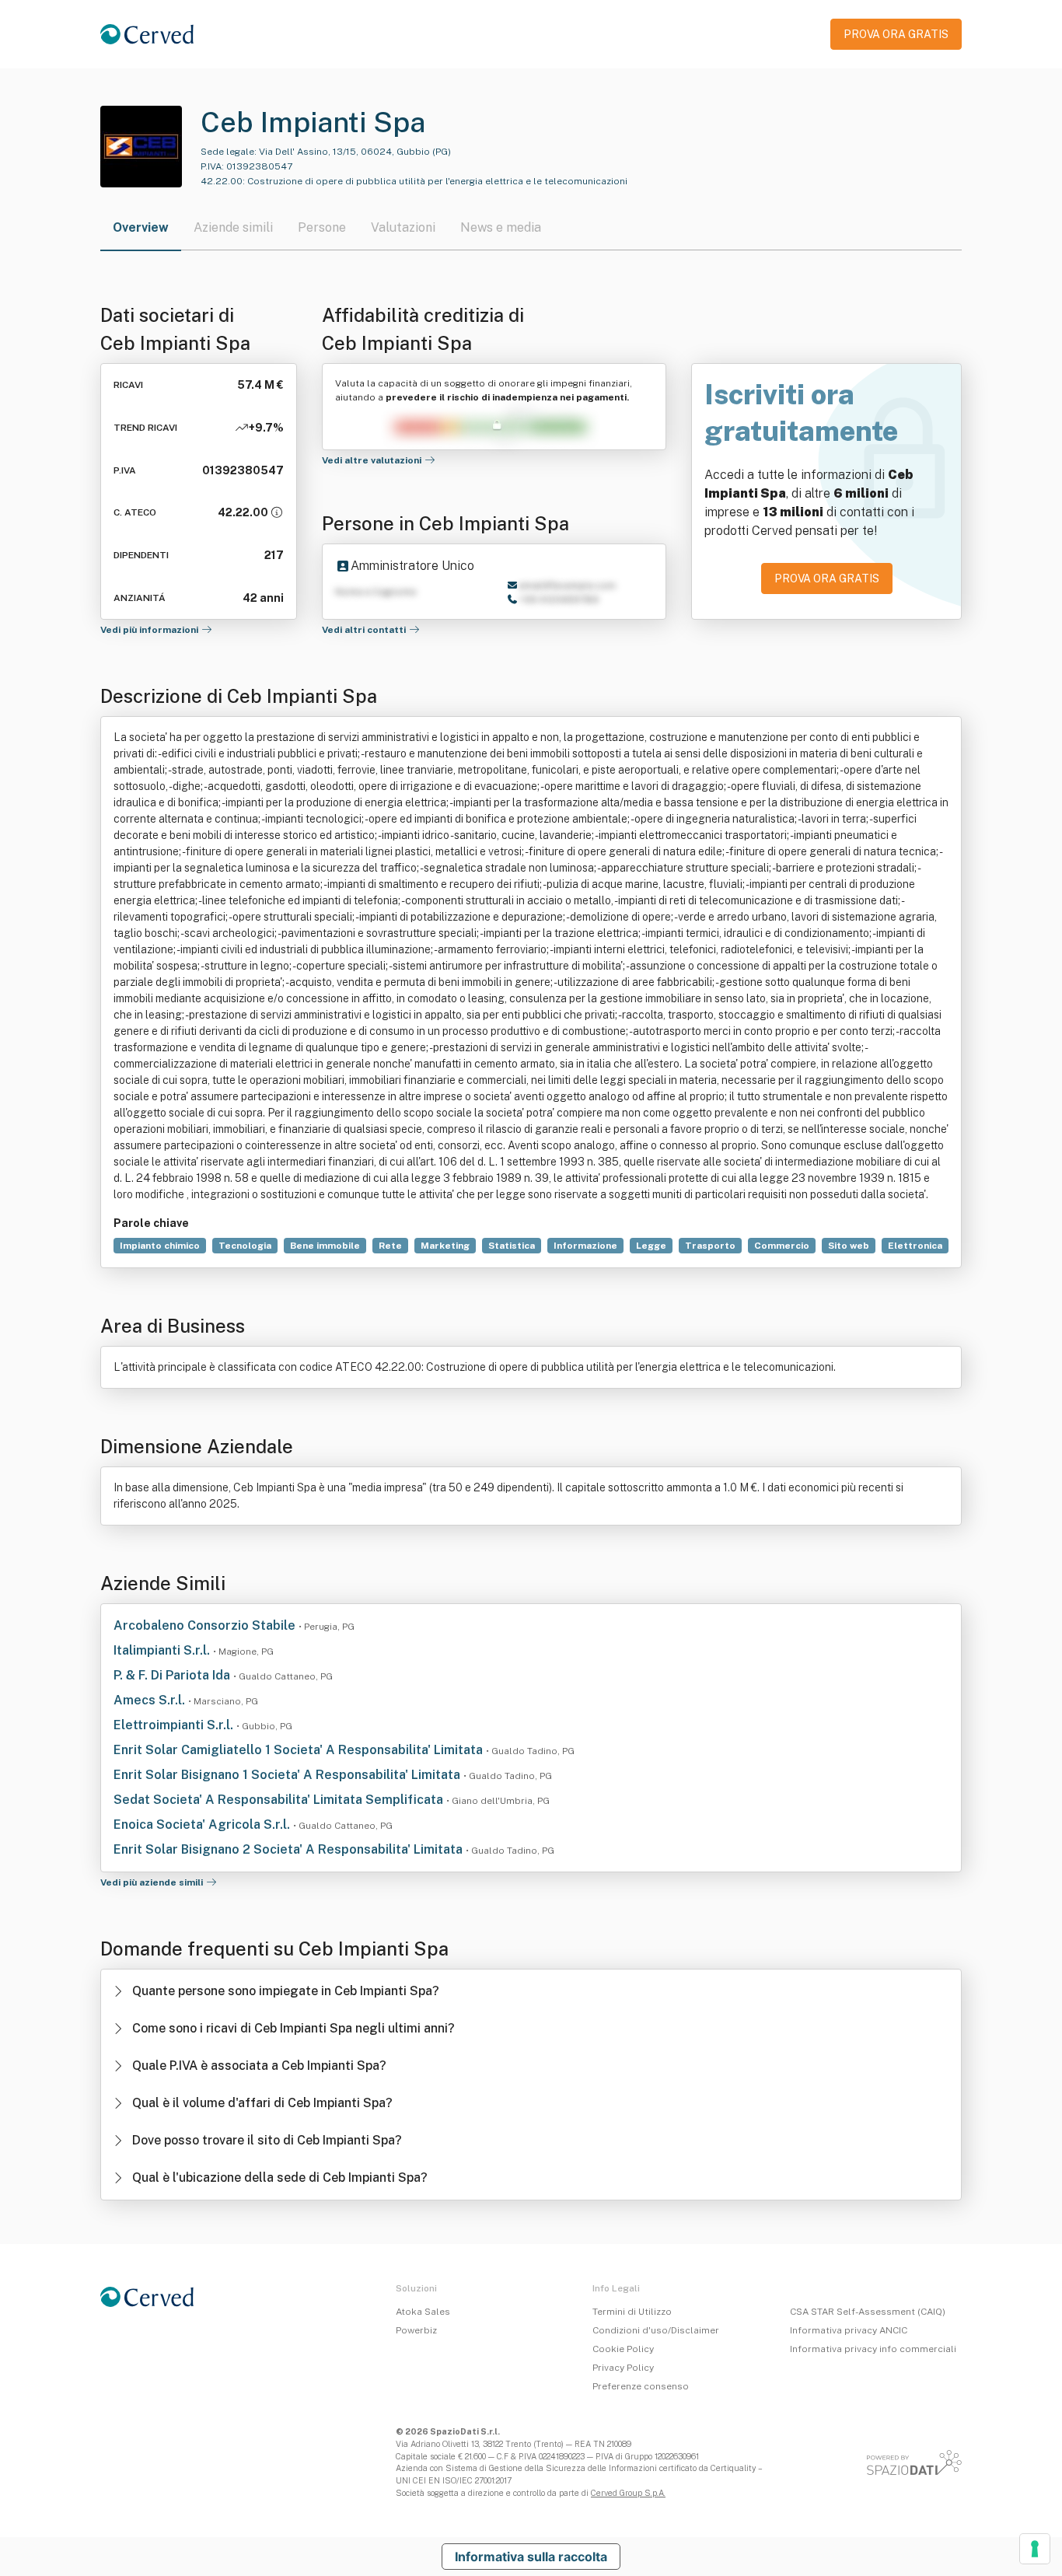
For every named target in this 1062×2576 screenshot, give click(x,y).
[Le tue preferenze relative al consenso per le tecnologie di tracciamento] (1035, 2549)
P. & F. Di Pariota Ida (173, 1675)
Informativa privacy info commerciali (873, 2349)
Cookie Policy (623, 2349)
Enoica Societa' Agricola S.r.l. (203, 1825)
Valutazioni (403, 227)
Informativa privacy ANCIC (849, 2330)
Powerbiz (416, 2330)
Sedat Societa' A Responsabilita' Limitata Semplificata (280, 1800)
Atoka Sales (423, 2312)
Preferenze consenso (641, 2386)
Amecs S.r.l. (151, 1700)
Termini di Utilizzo (632, 2312)
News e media (501, 227)
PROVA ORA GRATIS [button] (896, 34)
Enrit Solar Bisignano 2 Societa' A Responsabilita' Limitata (290, 1849)
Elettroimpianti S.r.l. (175, 1725)
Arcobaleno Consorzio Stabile (206, 1625)
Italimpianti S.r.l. (163, 1650)
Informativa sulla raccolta (531, 2557)
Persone (322, 227)
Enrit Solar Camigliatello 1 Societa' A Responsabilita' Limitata (300, 1750)
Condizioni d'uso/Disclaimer (656, 2330)
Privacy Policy (623, 2368)
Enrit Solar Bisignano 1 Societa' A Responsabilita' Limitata (288, 1775)
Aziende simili (233, 227)
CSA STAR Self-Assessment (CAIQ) (868, 2312)
